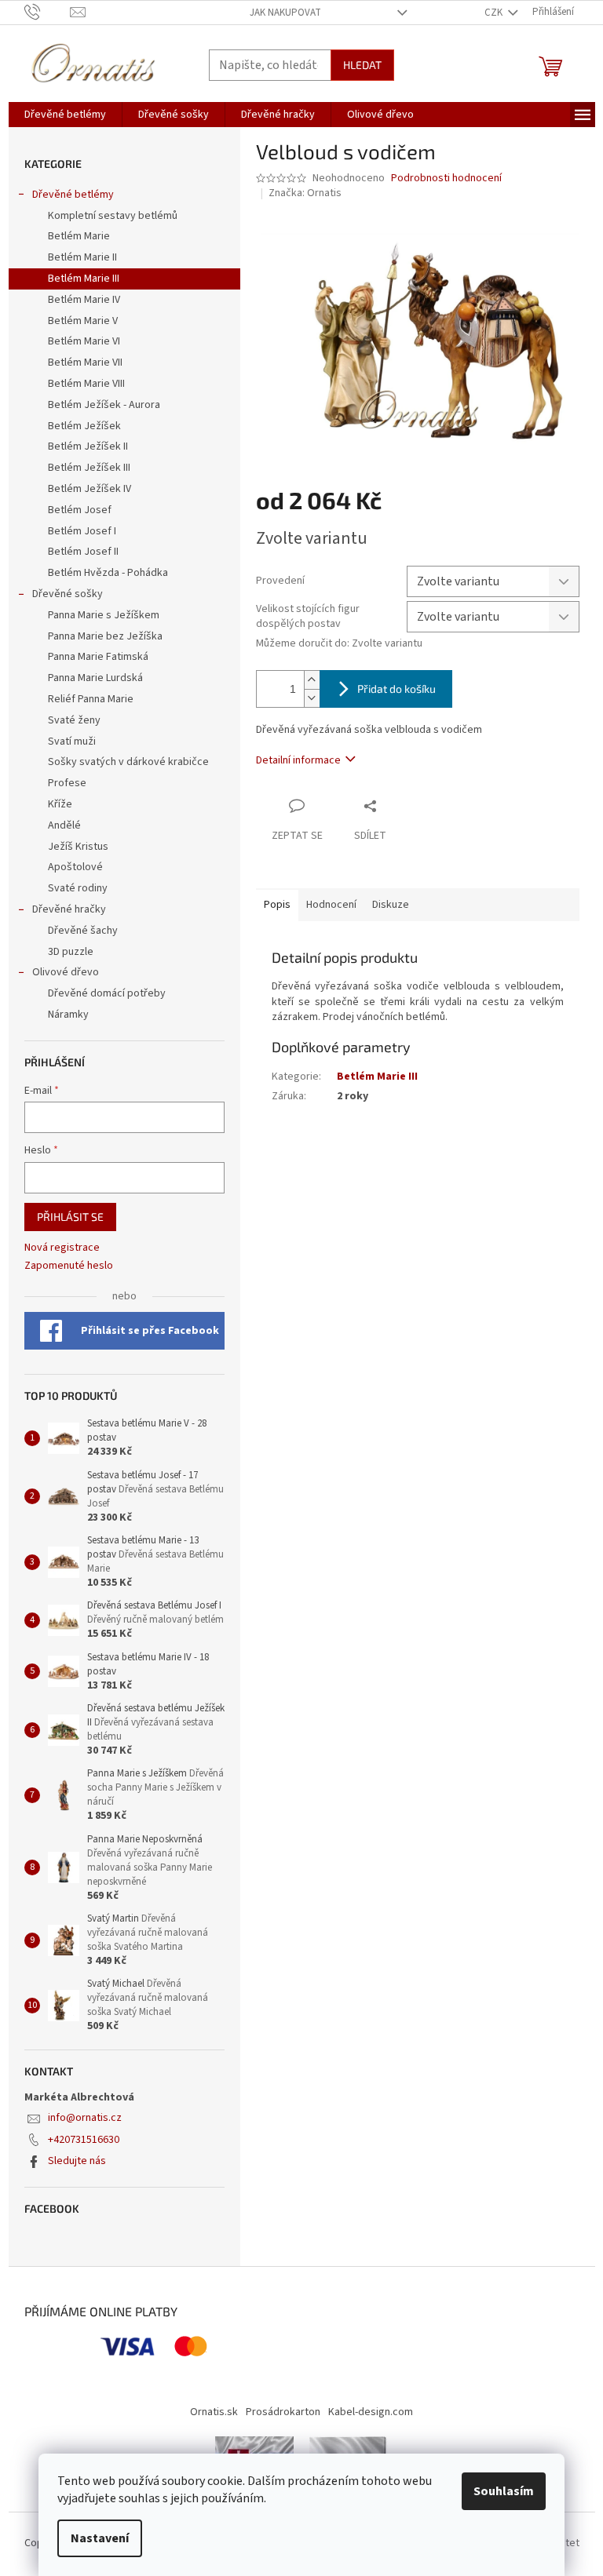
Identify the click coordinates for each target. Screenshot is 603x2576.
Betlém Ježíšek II (88, 446)
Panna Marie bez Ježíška (105, 636)
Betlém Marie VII (85, 363)
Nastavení (100, 2538)
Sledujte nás (77, 2161)
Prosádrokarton (283, 2412)
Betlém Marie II (82, 257)
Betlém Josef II (83, 552)
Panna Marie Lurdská (95, 678)
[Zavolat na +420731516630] (48, 12)
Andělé (64, 825)
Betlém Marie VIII (86, 384)
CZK (495, 13)
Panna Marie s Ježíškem (104, 615)
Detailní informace (298, 760)
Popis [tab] (277, 905)
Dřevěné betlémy (73, 195)
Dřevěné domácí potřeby (107, 993)
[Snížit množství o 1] (312, 698)
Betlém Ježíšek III (89, 468)
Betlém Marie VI (84, 341)
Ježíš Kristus (78, 847)
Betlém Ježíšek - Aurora (104, 405)
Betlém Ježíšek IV (90, 489)
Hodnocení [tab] (331, 905)
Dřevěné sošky (68, 594)
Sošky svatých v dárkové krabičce (128, 762)
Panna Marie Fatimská (98, 657)
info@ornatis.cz (85, 2118)
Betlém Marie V (83, 321)
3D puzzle (71, 952)
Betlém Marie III (84, 279)
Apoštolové (75, 867)
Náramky (68, 1015)
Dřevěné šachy (83, 931)
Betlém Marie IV (84, 300)
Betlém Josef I (82, 531)
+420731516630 (84, 2140)
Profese (67, 783)
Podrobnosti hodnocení (446, 179)
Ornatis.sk (214, 2412)
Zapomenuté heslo (69, 1266)
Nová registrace (62, 1248)
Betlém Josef (80, 510)
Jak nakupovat (285, 13)
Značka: (305, 193)
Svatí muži (72, 741)
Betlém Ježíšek (84, 426)
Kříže (60, 804)
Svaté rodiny (78, 888)
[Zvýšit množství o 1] (312, 680)
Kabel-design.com (371, 2412)
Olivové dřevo (66, 972)
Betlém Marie (79, 236)
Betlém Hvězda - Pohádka (108, 573)
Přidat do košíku (397, 689)
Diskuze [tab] (391, 905)
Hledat (362, 65)
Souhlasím (504, 2491)
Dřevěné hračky (69, 909)
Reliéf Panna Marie (91, 699)
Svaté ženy (74, 720)
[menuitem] (65, 115)
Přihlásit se (70, 1217)
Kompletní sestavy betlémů (113, 216)
